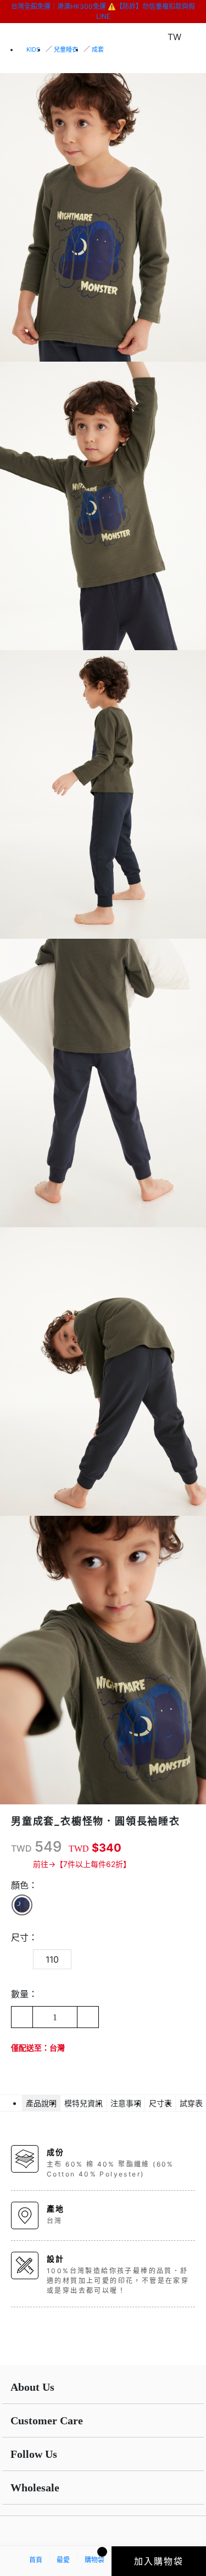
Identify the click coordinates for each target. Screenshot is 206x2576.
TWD (21, 1848)
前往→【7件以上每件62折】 (82, 1864)
